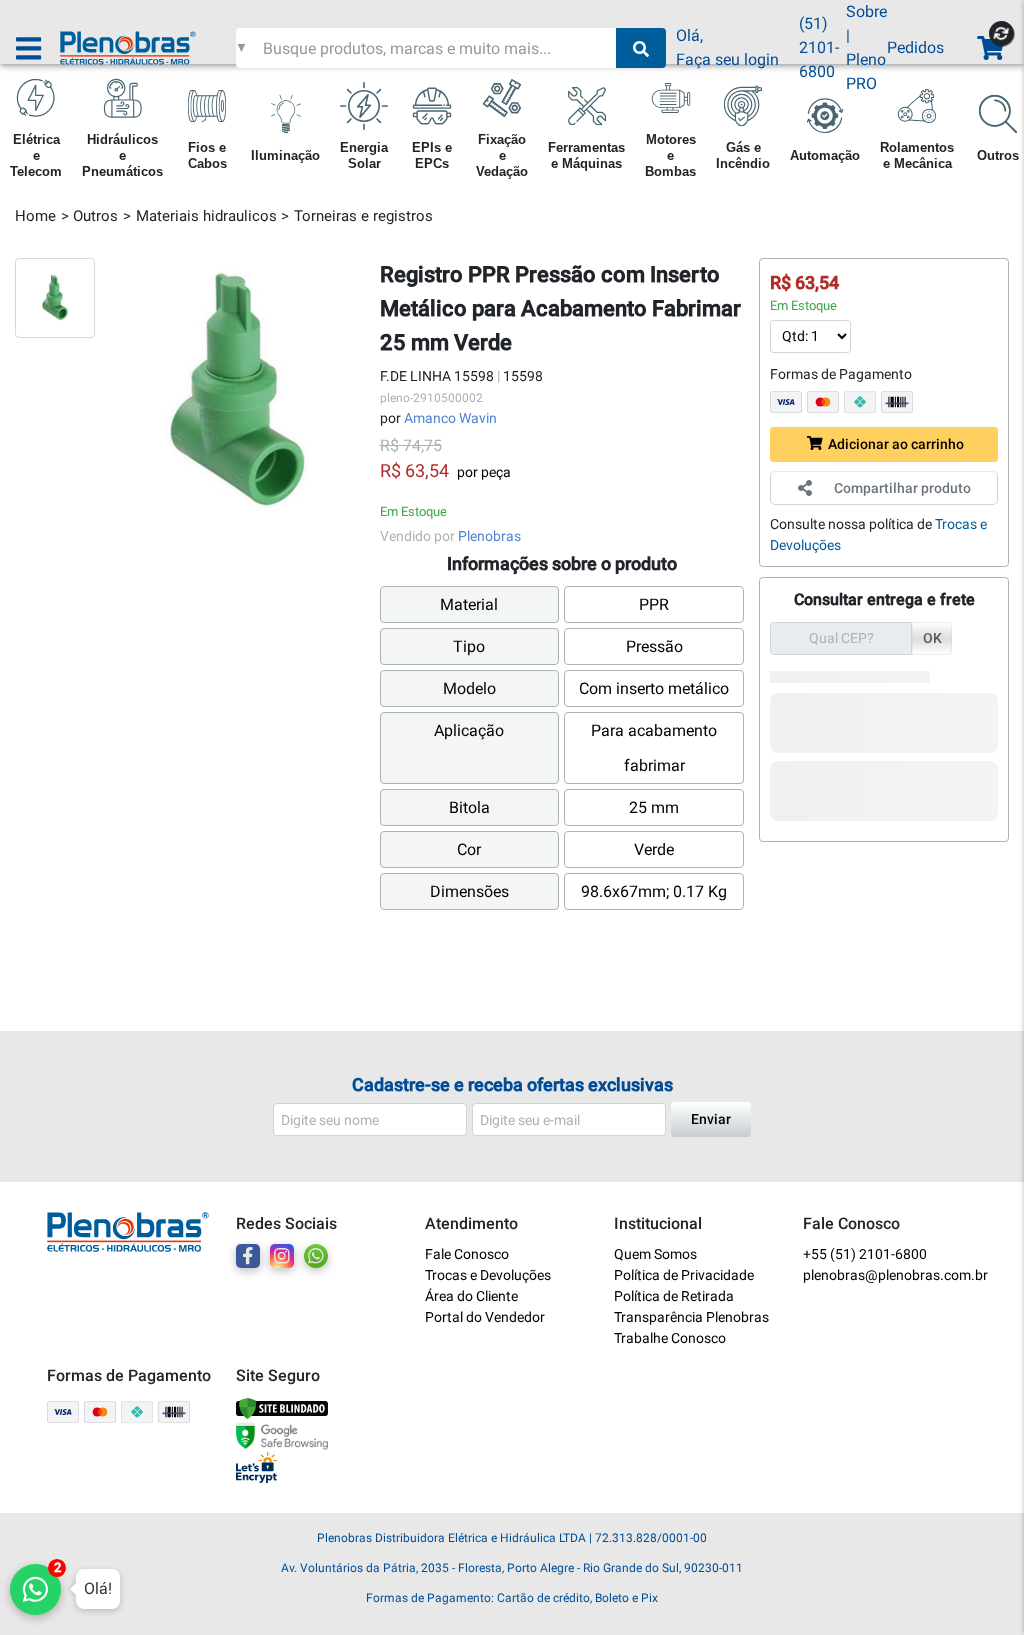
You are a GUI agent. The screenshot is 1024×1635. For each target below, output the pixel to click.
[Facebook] (248, 1256)
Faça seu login (727, 59)
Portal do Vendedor (485, 1317)
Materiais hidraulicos (206, 216)
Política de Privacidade (684, 1275)
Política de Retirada (674, 1296)
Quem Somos (655, 1254)
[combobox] (437, 48)
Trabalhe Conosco (670, 1338)
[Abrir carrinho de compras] (989, 48)
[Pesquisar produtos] (641, 48)
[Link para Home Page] (148, 48)
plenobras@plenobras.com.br (890, 1275)
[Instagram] (282, 1256)
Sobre (866, 11)
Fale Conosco (467, 1254)
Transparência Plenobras (691, 1317)
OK (932, 638)
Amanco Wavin (450, 418)
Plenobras (489, 536)
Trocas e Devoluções (488, 1275)
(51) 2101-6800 (819, 47)
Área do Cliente (471, 1296)
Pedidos (915, 47)
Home (35, 216)
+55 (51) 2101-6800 (865, 1254)
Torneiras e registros (363, 216)
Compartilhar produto (902, 488)
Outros (95, 216)
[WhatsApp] (316, 1256)
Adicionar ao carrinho (896, 444)
